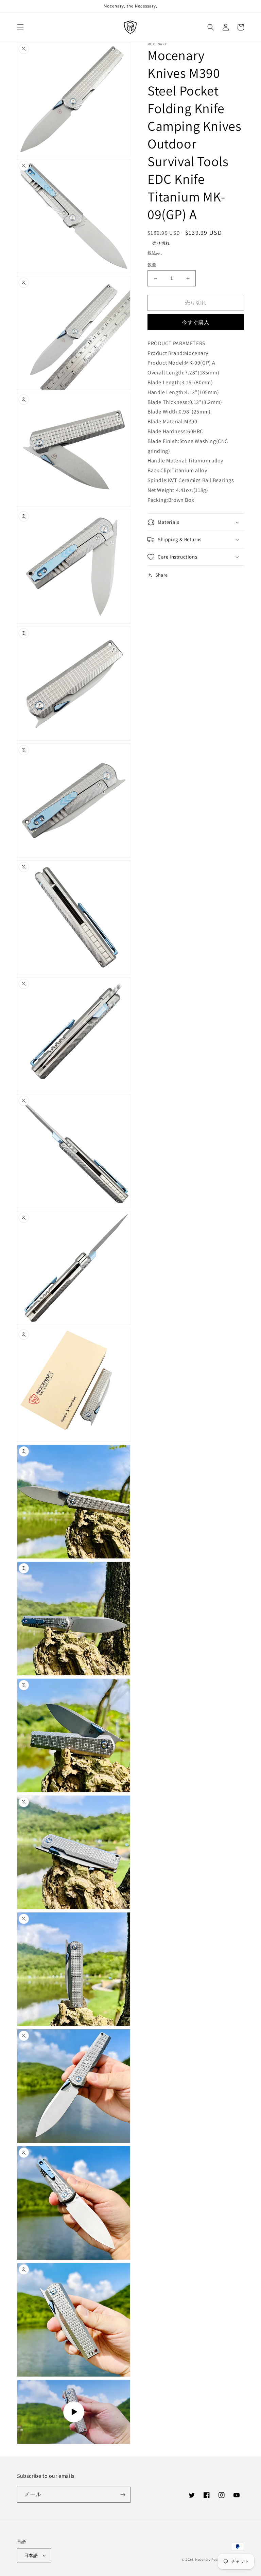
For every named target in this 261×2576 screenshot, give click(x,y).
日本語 (31, 2555)
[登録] (123, 2495)
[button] (20, 27)
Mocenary (203, 2560)
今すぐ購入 (196, 322)
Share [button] (162, 575)
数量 (152, 265)
